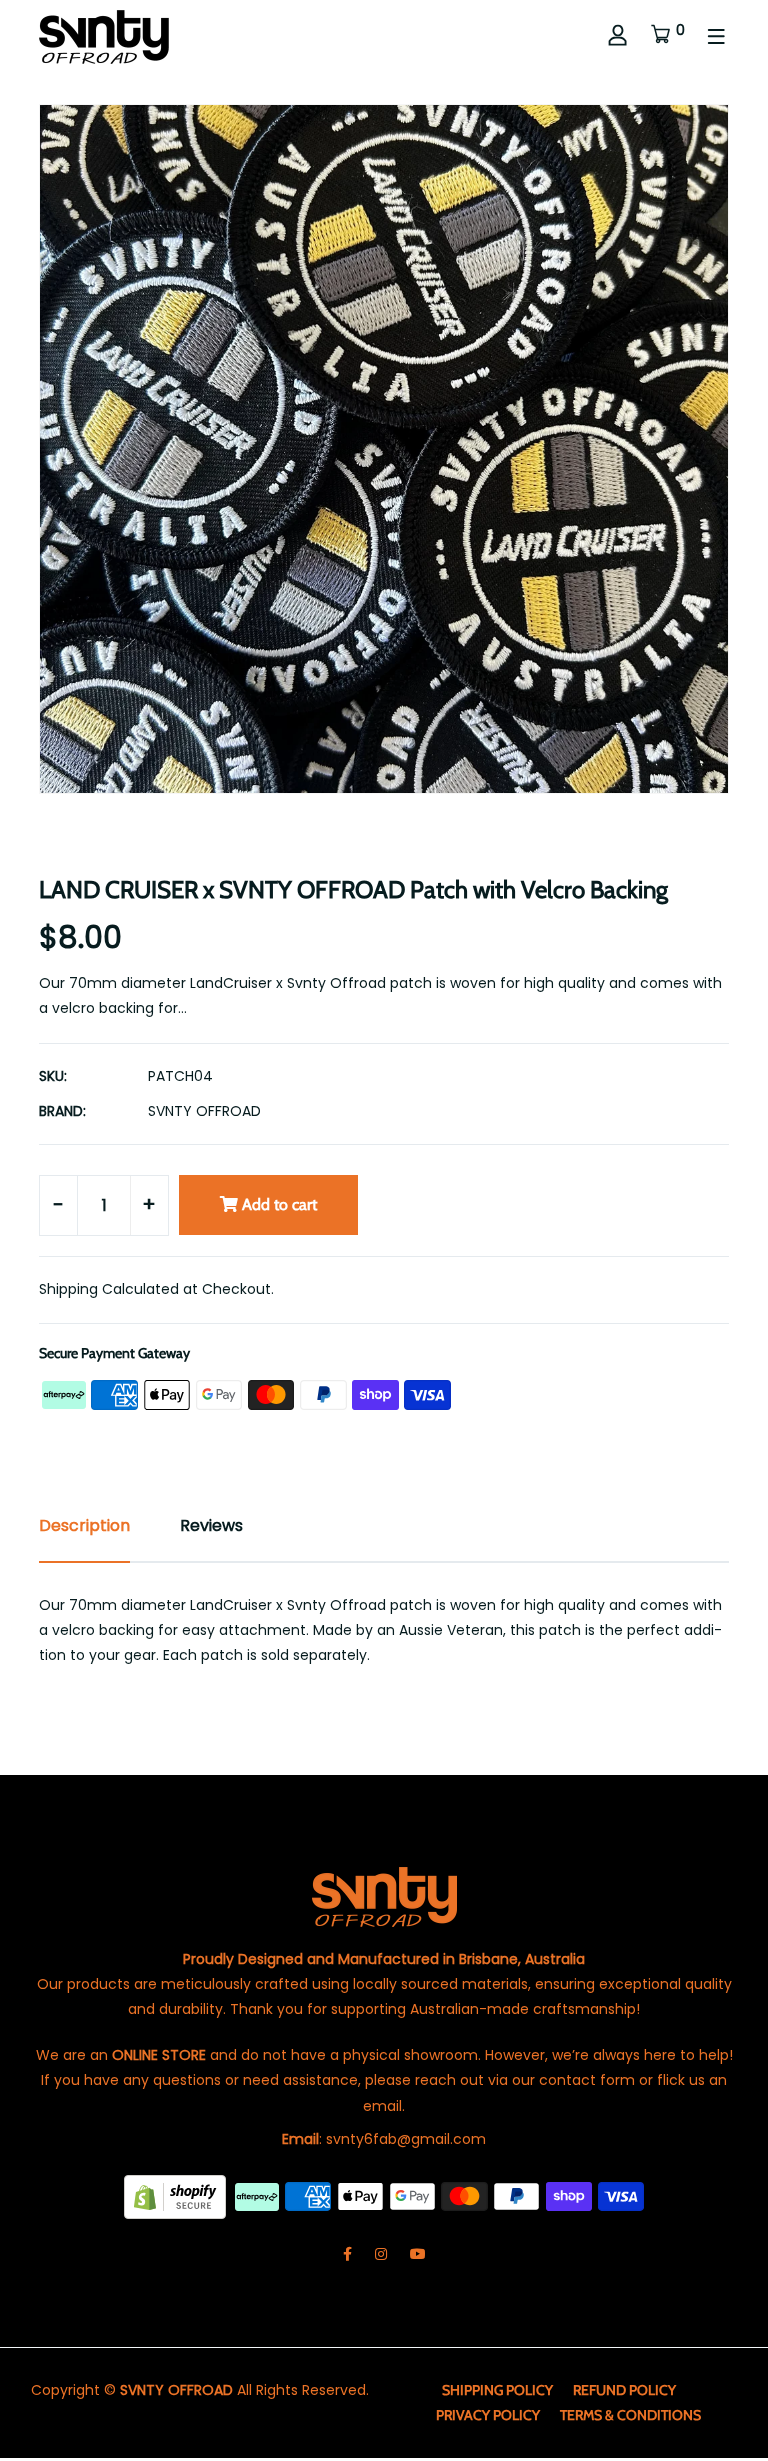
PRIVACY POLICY (488, 2415)
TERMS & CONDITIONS (630, 2415)
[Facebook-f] (347, 2254)
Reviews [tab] (211, 1525)
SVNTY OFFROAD (204, 1111)
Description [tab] (84, 1525)
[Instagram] (381, 2254)
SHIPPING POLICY (497, 2390)
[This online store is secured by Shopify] (177, 2196)
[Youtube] (418, 2254)
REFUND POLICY (624, 2390)
